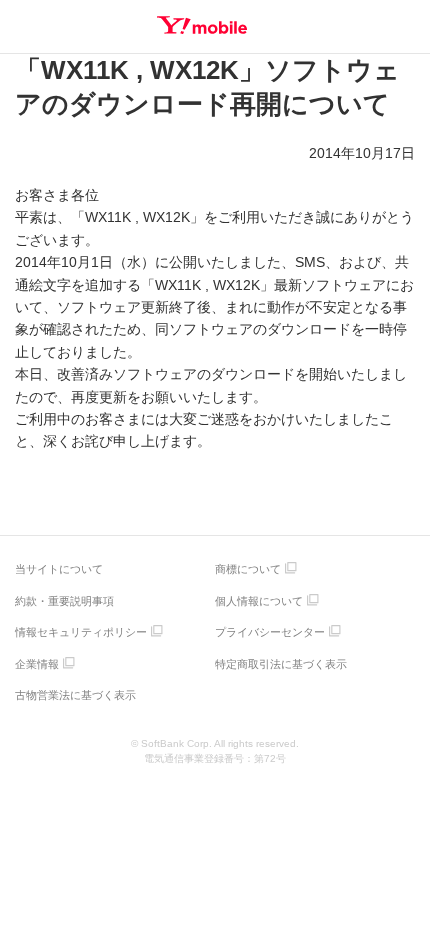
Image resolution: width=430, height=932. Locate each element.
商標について (248, 569)
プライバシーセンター (270, 632)
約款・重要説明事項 (64, 601)
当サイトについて (59, 569)
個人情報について (259, 601)
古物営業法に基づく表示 (75, 695)
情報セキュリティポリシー (81, 632)
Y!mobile (202, 25)
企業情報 (37, 664)
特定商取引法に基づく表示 (281, 664)
